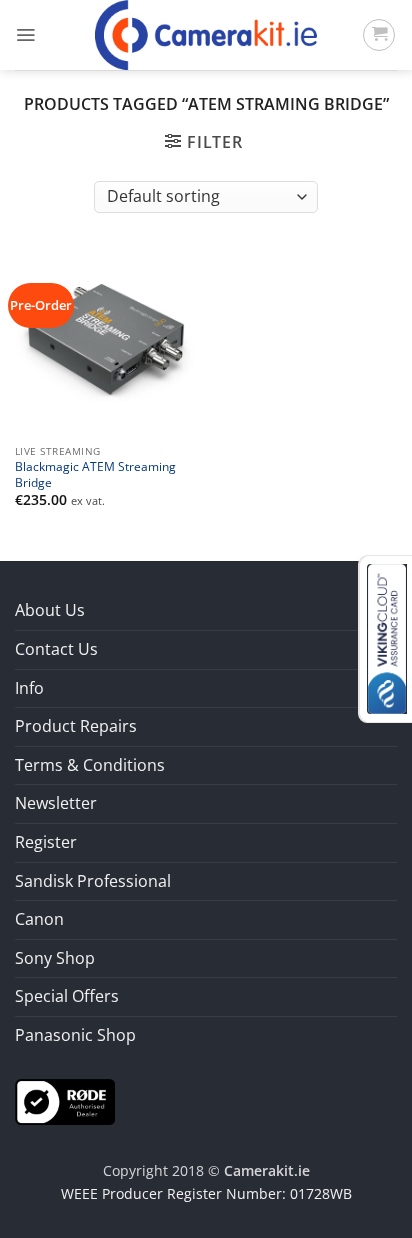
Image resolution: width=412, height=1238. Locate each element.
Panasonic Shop (75, 1035)
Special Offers (67, 996)
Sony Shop (55, 958)
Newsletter (56, 803)
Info (29, 688)
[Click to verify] (65, 1100)
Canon (39, 919)
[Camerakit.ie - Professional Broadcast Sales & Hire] (206, 35)
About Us (50, 610)
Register (46, 842)
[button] (25, 35)
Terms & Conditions (90, 765)
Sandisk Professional (93, 881)
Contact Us (56, 649)
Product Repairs (76, 726)
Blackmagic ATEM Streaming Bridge (95, 474)
